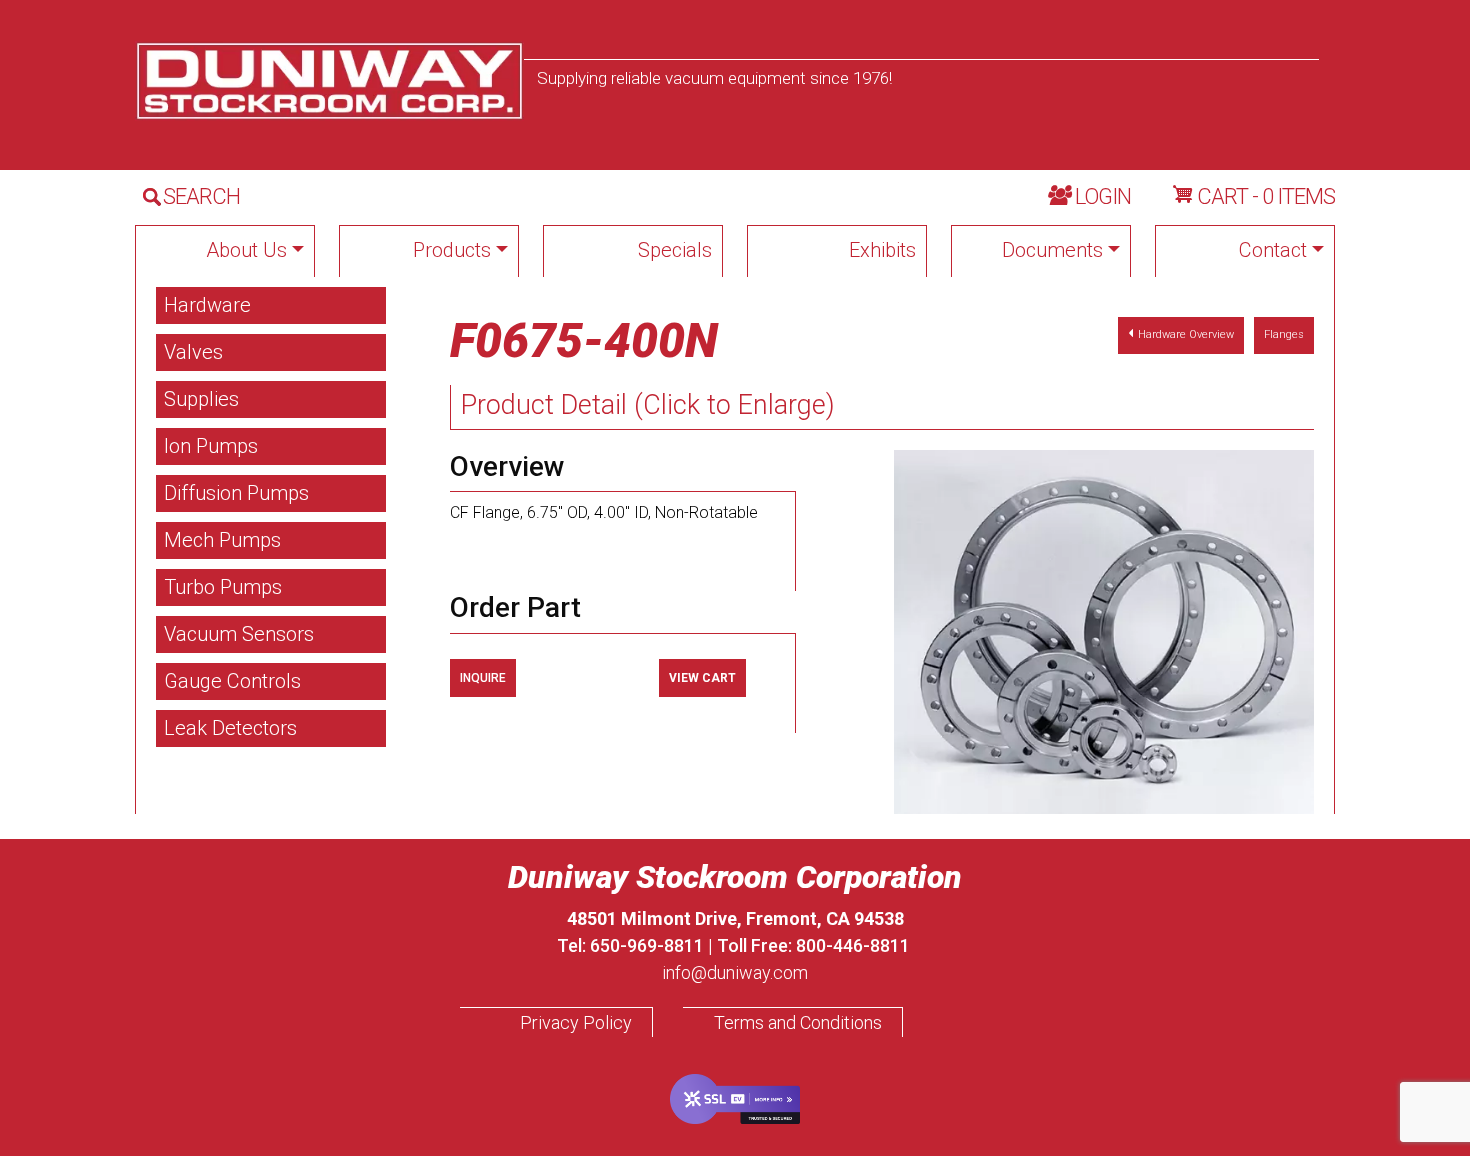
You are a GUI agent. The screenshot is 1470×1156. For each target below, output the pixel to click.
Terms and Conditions (798, 1022)
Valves (193, 352)
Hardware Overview (1186, 334)
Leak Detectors (230, 728)
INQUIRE (483, 678)
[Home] (329, 81)
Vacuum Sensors (239, 634)
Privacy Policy (576, 1022)
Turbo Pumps (223, 587)
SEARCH (201, 196)
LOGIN (1103, 196)
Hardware (207, 305)
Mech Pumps (222, 540)
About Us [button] (246, 250)
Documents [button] (1052, 250)
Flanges (1284, 334)
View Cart (702, 678)
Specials (675, 250)
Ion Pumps (211, 446)
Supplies (201, 399)
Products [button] (452, 250)
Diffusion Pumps (236, 493)
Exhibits (882, 250)
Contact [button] (1273, 250)
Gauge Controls (232, 681)
